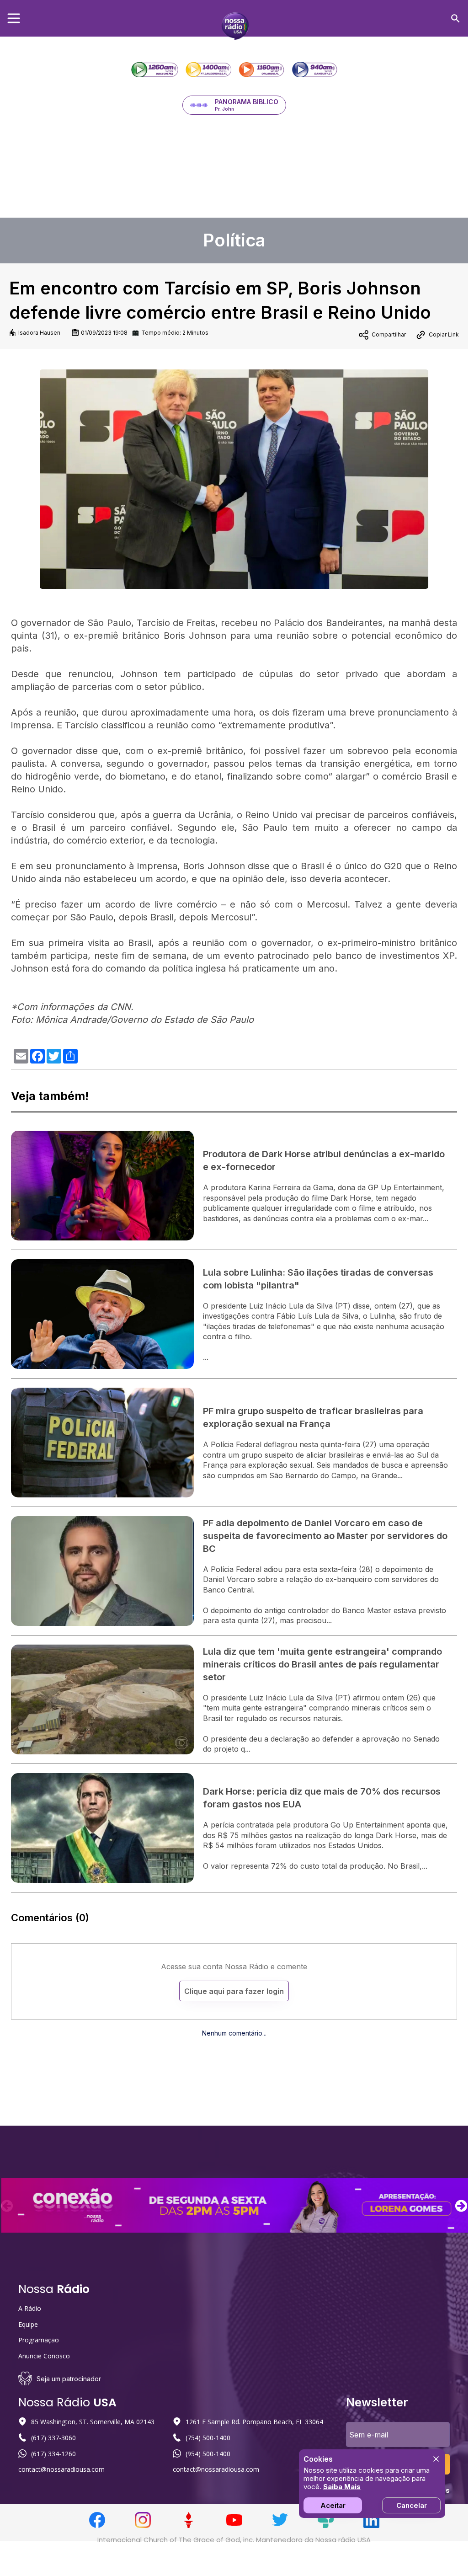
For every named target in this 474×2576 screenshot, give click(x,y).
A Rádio (30, 2308)
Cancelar (412, 2505)
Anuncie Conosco (44, 2356)
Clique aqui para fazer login (234, 1991)
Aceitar (333, 2505)
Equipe (28, 2324)
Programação (39, 2340)
